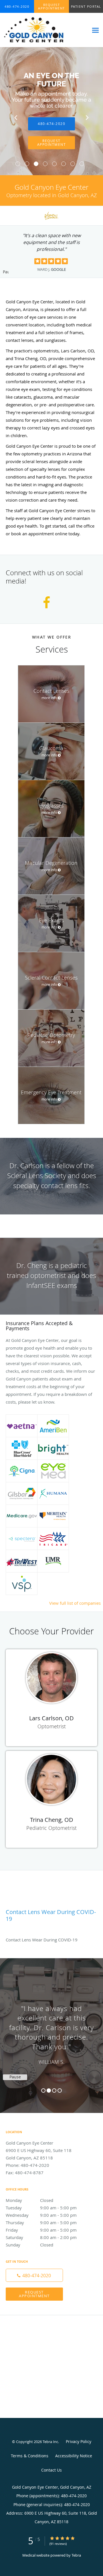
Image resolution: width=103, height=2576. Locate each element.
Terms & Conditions (30, 2456)
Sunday (29, 2245)
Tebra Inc (50, 2442)
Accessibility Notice (74, 2456)
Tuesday (41, 2208)
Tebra (76, 2555)
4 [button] (60, 2091)
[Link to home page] (44, 30)
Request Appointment (34, 2294)
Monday (29, 2200)
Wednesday (41, 2215)
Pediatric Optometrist (51, 1828)
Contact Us (51, 2470)
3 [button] (54, 2091)
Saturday (41, 2237)
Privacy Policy (79, 2441)
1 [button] (43, 2091)
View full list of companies (75, 1603)
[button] (51, 7)
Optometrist (52, 1726)
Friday (41, 2230)
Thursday (41, 2222)
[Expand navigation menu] (95, 30)
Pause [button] (6, 272)
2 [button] (49, 2091)
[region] (51, 2030)
